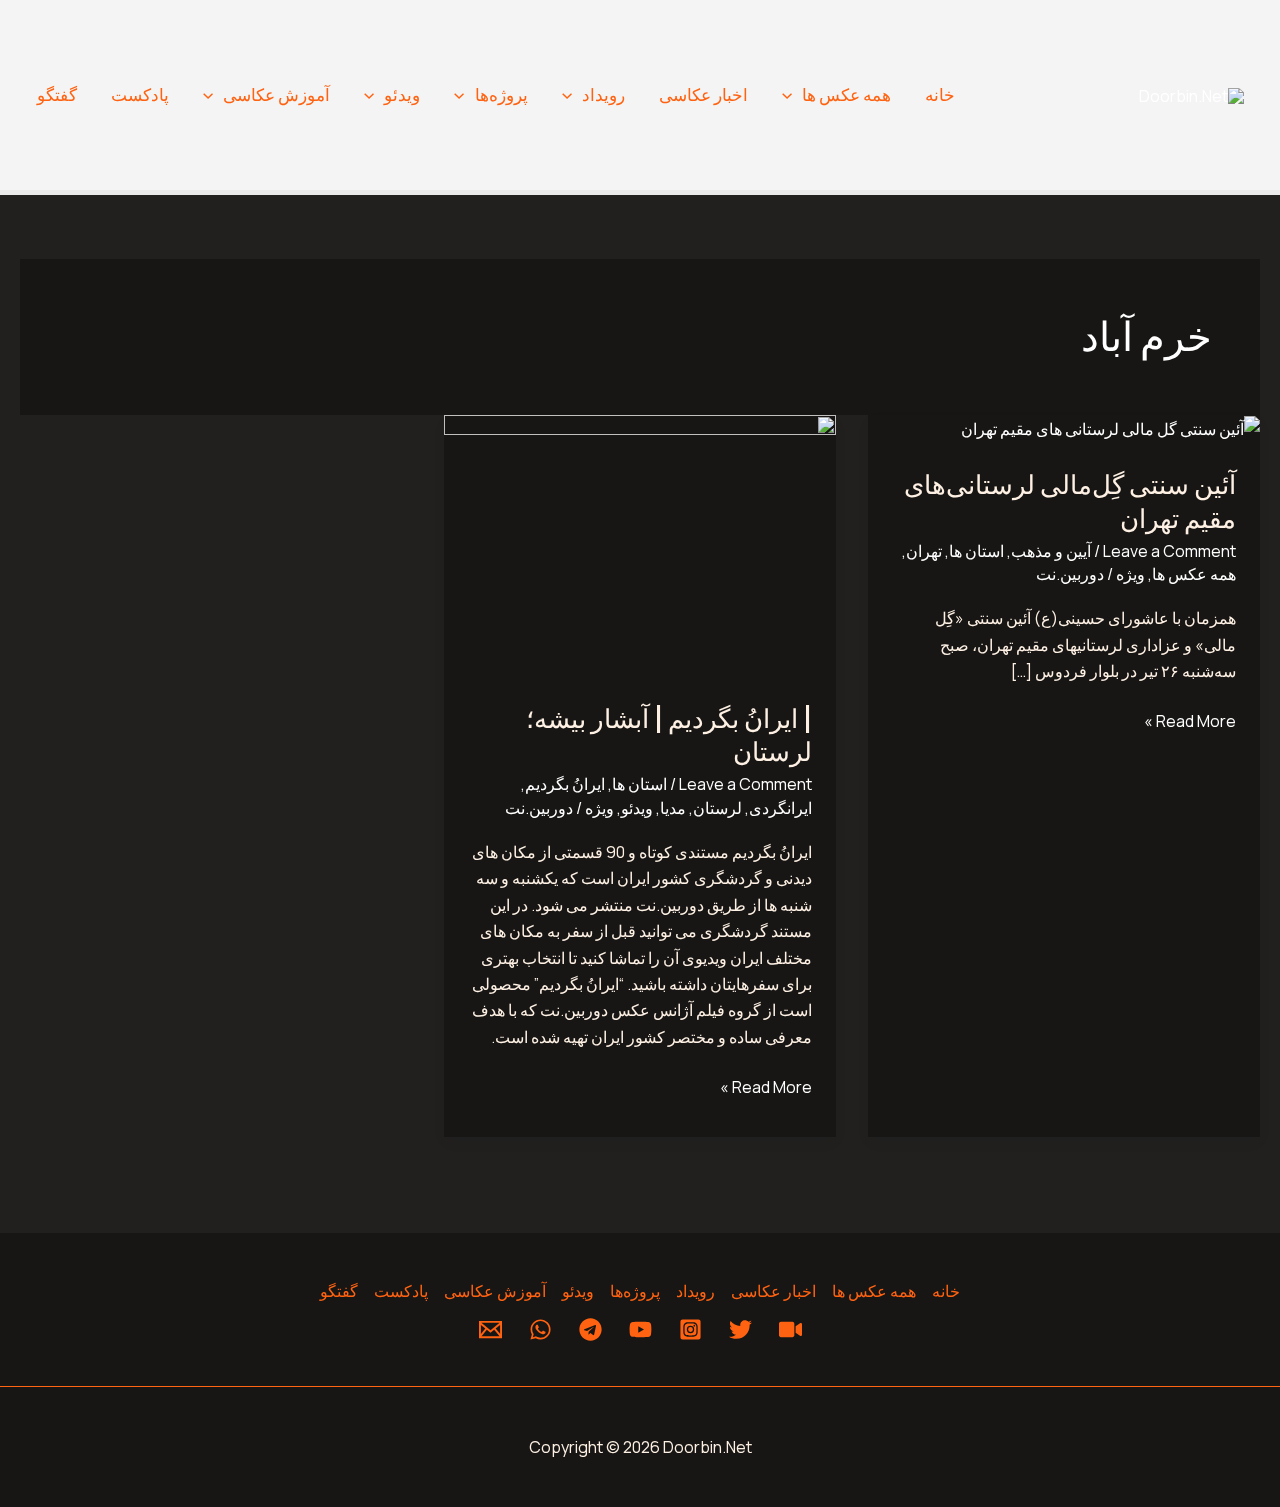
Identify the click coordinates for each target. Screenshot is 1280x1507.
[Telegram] (590, 1329)
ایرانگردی (780, 808)
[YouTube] (640, 1329)
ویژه (1130, 574)
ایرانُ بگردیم (565, 784)
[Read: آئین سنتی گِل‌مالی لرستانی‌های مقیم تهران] (1110, 428)
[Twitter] (740, 1329)
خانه (940, 94)
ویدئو (402, 94)
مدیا (673, 808)
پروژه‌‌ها (501, 94)
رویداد (603, 94)
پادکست (140, 94)
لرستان (717, 808)
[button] (792, 95)
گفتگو (57, 94)
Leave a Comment (1169, 551)
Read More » (1190, 720)
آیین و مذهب (1051, 551)
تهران (924, 551)
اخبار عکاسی (703, 94)
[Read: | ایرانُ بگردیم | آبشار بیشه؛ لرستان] (640, 544)
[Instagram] (690, 1329)
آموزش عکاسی (276, 94)
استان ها (976, 551)
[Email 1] (490, 1329)
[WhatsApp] (540, 1329)
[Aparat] (790, 1329)
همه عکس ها (846, 94)
